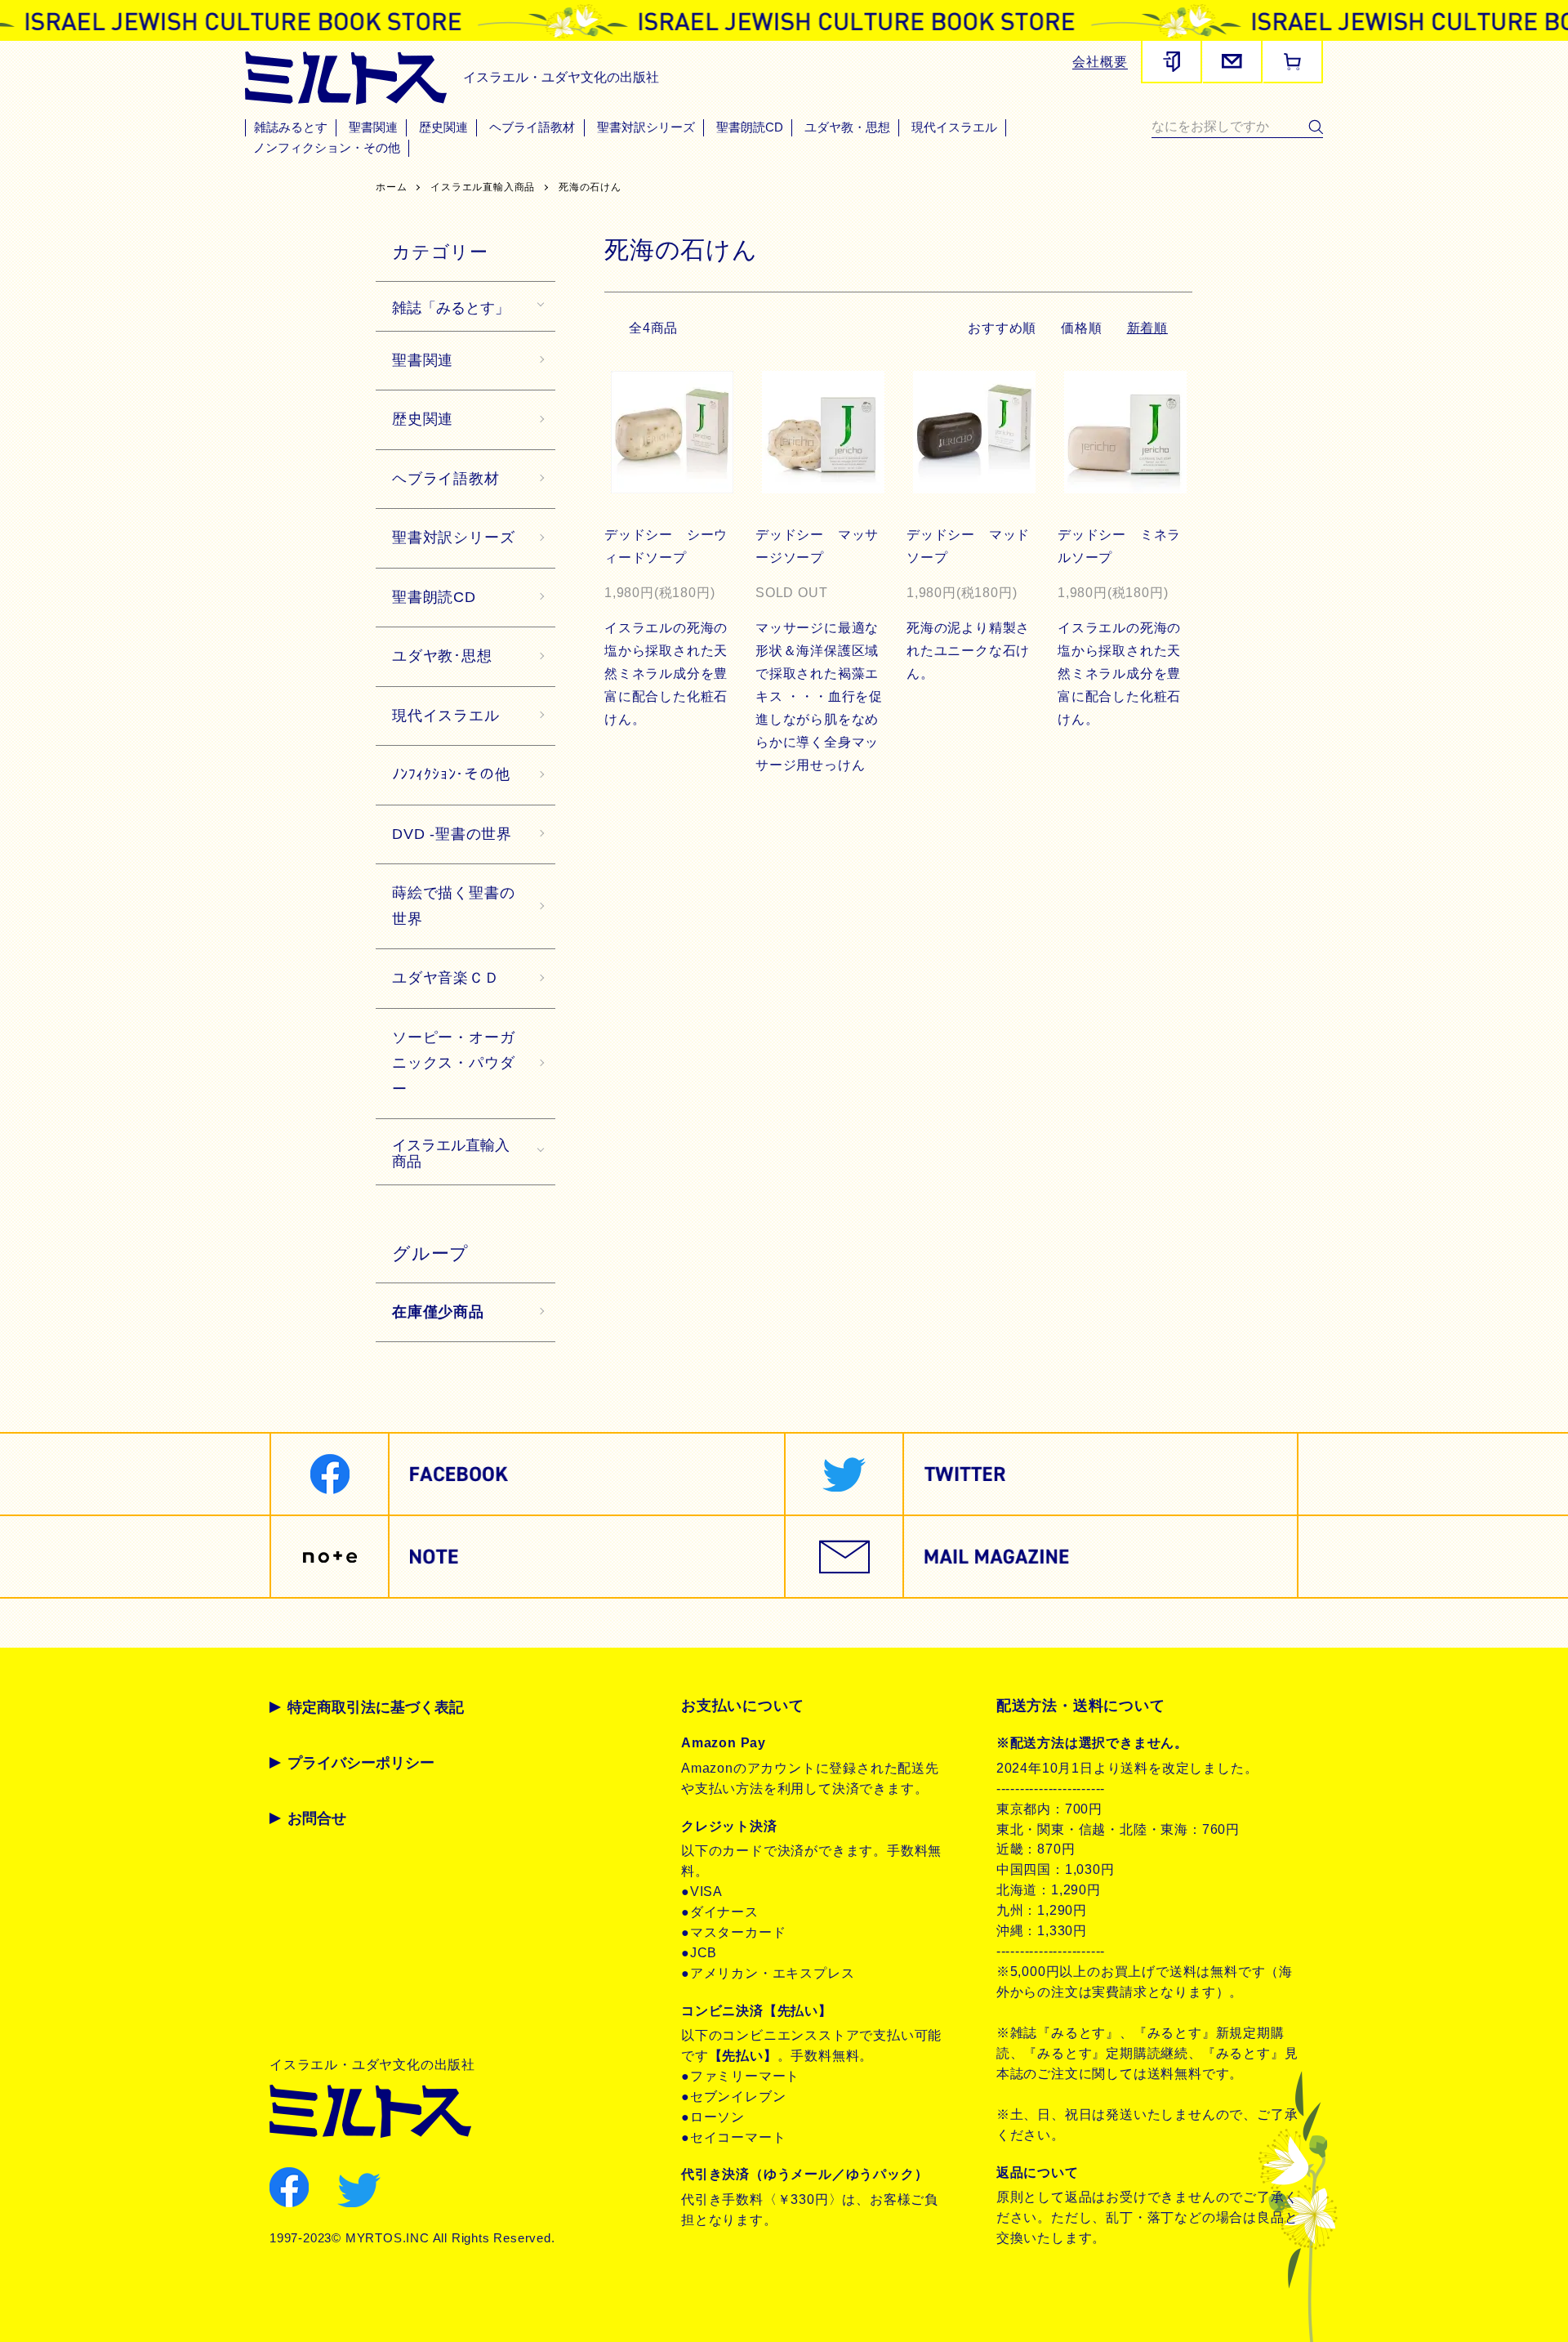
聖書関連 (373, 127)
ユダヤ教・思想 (847, 127)
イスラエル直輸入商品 (483, 187)
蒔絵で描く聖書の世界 (453, 906)
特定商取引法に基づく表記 (376, 1707)
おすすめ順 (1002, 328)
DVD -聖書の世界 (452, 834)
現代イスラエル (954, 127)
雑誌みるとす (291, 127)
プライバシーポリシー (361, 1763)
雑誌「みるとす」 (451, 306)
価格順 (1081, 328)
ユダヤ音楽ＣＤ (446, 978)
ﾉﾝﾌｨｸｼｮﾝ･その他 (451, 774)
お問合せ (317, 1818)
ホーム (391, 187)
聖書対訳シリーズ (646, 127)
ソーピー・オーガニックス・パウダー (453, 1063)
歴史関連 (443, 127)
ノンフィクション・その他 (327, 148)
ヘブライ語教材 (532, 127)
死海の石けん (590, 187)
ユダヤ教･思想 (442, 656)
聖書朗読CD (750, 127)
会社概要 (1100, 62)
